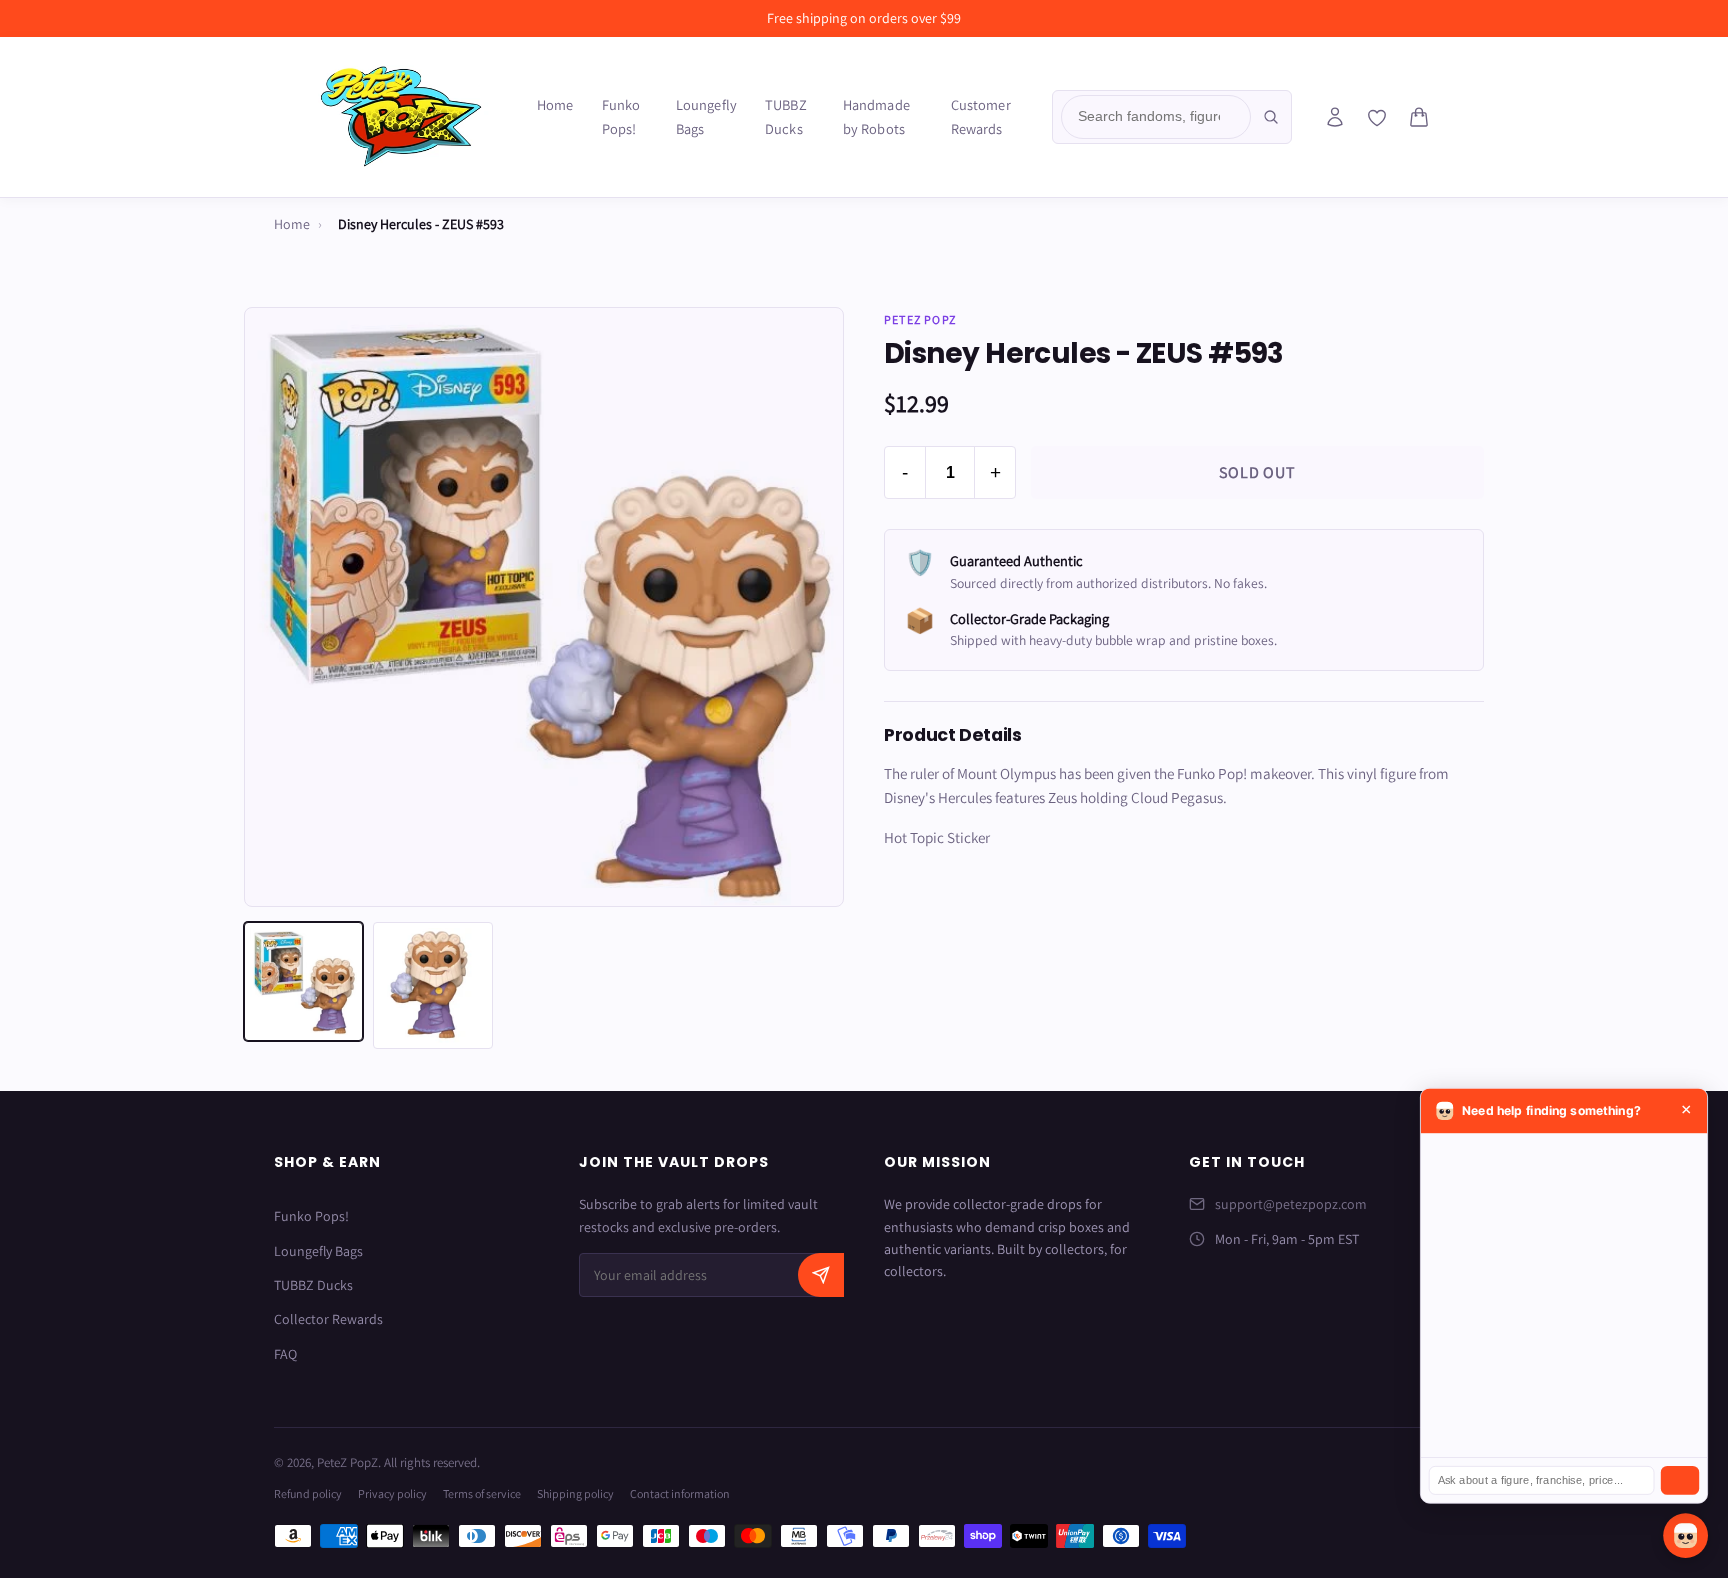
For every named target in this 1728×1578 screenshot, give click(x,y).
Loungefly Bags (706, 116)
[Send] (1680, 1480)
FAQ (285, 1354)
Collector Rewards (328, 1319)
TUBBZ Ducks (786, 116)
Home (555, 104)
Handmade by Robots (876, 116)
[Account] (1335, 117)
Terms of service (482, 1493)
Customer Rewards (981, 116)
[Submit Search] (1271, 117)
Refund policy (308, 1493)
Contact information (680, 1493)
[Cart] (1419, 117)
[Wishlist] (1377, 118)
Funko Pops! (621, 116)
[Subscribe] (821, 1275)
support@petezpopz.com (1291, 1204)
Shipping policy (575, 1493)
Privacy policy (392, 1493)
